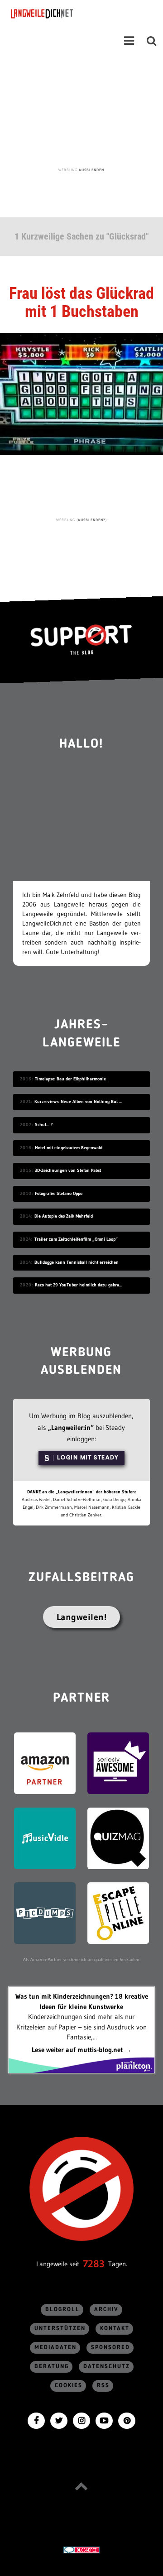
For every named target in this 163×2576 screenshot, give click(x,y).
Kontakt (115, 2329)
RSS (103, 2386)
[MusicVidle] (45, 1838)
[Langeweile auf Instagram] (81, 2420)
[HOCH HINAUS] (81, 2486)
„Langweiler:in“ (71, 1427)
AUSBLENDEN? (92, 520)
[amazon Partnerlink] (45, 1763)
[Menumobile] (129, 41)
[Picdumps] (45, 1912)
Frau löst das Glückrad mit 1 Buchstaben (81, 302)
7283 (94, 2264)
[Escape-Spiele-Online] (118, 1912)
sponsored (110, 2348)
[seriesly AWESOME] (118, 1763)
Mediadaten (55, 2348)
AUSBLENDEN (91, 170)
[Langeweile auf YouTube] (104, 2420)
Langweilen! (82, 1617)
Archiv (106, 2310)
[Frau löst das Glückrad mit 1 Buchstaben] (81, 393)
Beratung (52, 2367)
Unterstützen (60, 2329)
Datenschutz (107, 2367)
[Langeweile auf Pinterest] (127, 2420)
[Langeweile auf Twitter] (59, 2420)
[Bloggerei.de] (81, 2549)
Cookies (69, 2386)
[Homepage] (67, 14)
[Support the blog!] (81, 640)
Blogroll (62, 2310)
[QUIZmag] (118, 1838)
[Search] (152, 41)
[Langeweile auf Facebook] (36, 2420)
